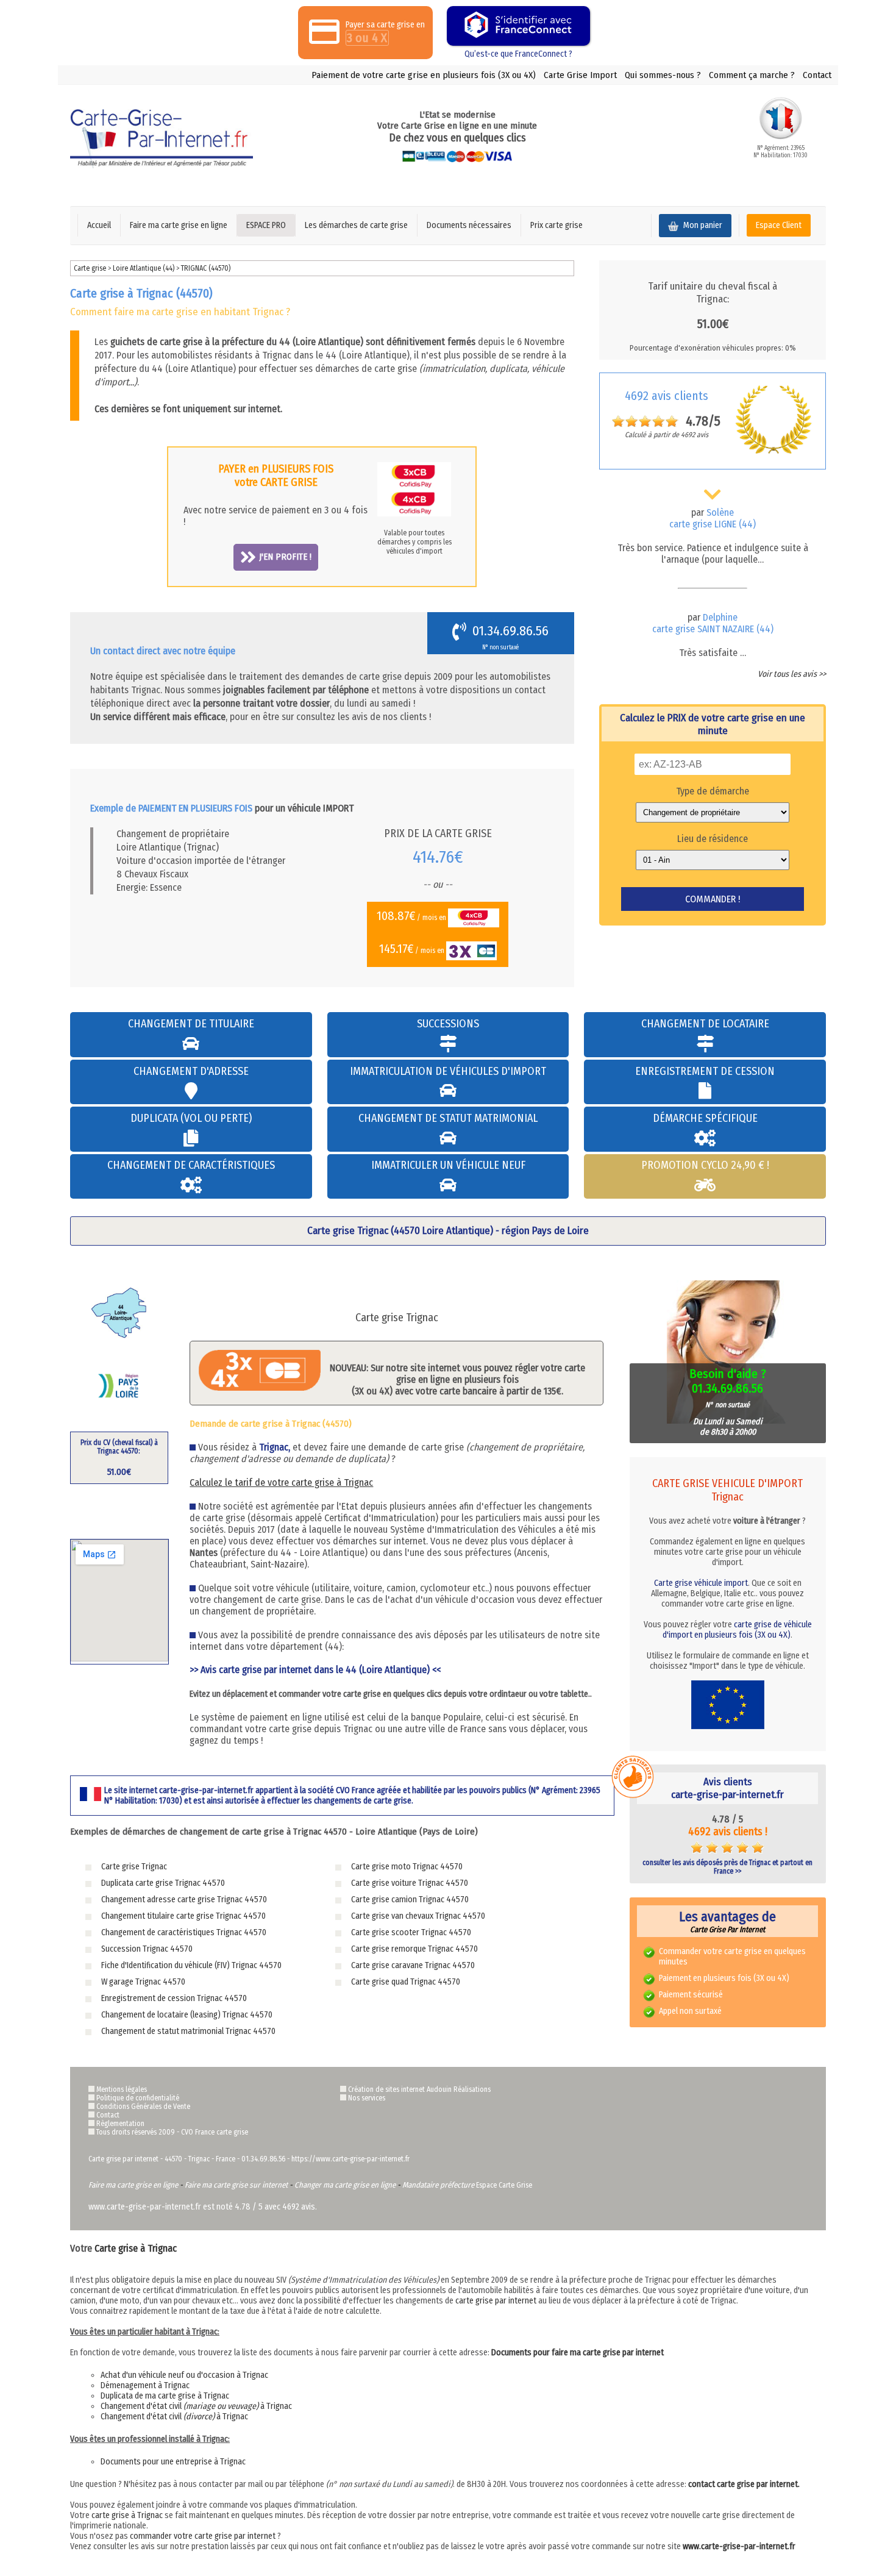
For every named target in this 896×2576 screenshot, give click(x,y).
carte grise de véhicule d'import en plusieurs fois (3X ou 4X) (737, 1630)
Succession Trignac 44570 (147, 1949)
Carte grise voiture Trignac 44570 (410, 1883)
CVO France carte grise (215, 2132)
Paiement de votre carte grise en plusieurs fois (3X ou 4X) (424, 75)
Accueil (99, 225)
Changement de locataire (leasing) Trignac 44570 (187, 2015)
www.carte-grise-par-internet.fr (739, 2546)
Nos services (367, 2098)
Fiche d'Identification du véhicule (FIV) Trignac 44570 (191, 1965)
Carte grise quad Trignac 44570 (406, 1982)
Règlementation (120, 2124)
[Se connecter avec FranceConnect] (518, 26)
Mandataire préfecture (438, 2185)
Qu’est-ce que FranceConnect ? (518, 54)
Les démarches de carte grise (356, 225)
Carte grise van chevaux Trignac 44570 (418, 1916)
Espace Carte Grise (504, 2185)
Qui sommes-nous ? (663, 75)
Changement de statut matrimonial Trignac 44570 (188, 2031)
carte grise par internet (496, 2301)
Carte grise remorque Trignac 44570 (414, 1949)
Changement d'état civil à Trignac (196, 2406)
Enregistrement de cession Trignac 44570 (174, 1998)
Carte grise (90, 268)
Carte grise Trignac (134, 1867)
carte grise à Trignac (127, 2515)
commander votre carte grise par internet (203, 2536)
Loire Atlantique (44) (144, 268)
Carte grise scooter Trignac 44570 (411, 1932)
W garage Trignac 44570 (143, 1982)
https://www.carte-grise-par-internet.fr (350, 2159)
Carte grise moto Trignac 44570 (407, 1867)
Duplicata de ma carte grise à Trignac (165, 2396)
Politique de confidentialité (138, 2098)
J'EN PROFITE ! (285, 557)
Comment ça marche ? (752, 75)
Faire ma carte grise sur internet (236, 2185)
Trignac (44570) (206, 268)
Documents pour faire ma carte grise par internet (578, 2353)
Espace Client (779, 225)
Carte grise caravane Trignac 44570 (413, 1965)
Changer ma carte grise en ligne (345, 2185)
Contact (817, 75)
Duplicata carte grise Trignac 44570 (163, 1883)
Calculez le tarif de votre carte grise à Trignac (281, 1482)
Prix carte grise (556, 225)
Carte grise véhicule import (701, 1583)
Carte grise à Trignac (136, 2248)
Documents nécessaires (469, 225)
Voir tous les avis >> (792, 674)
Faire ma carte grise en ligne (179, 225)
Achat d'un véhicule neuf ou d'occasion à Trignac (184, 2375)
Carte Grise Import (580, 75)
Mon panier (702, 225)
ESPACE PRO (266, 225)
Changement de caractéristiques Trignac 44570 (184, 1932)
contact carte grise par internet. (744, 2484)
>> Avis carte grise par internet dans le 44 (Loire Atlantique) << (315, 1670)
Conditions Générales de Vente (143, 2107)
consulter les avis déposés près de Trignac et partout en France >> (727, 1867)
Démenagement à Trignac (145, 2385)
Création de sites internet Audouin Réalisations (419, 2089)
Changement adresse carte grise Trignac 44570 (184, 1900)
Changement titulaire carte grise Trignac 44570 (183, 1916)
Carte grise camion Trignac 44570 (410, 1900)
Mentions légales (122, 2089)
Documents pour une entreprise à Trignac (173, 2462)
